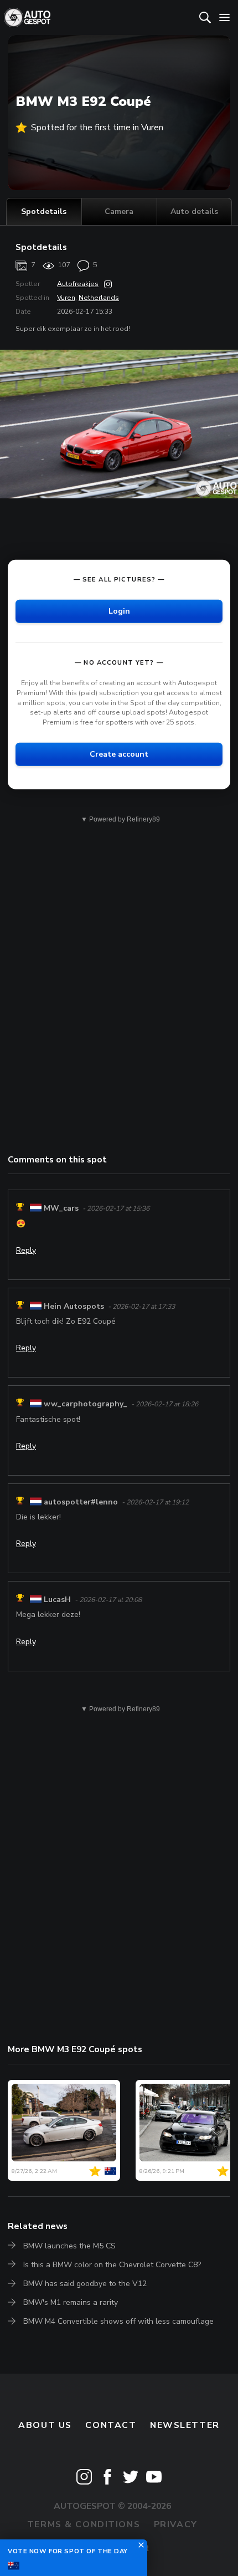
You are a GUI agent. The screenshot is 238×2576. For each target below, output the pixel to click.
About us (45, 2425)
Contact (111, 2425)
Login (119, 611)
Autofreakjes (78, 284)
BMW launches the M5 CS (69, 2246)
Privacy (176, 2524)
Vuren (66, 298)
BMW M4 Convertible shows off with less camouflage (118, 2321)
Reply (26, 1250)
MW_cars (61, 1208)
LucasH (57, 1600)
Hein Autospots (74, 1306)
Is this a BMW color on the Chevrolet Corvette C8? (112, 2265)
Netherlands (99, 298)
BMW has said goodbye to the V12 (85, 2284)
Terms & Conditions (84, 2524)
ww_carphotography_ (86, 1404)
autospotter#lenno (81, 1502)
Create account (119, 754)
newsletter (185, 2425)
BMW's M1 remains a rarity (71, 2302)
